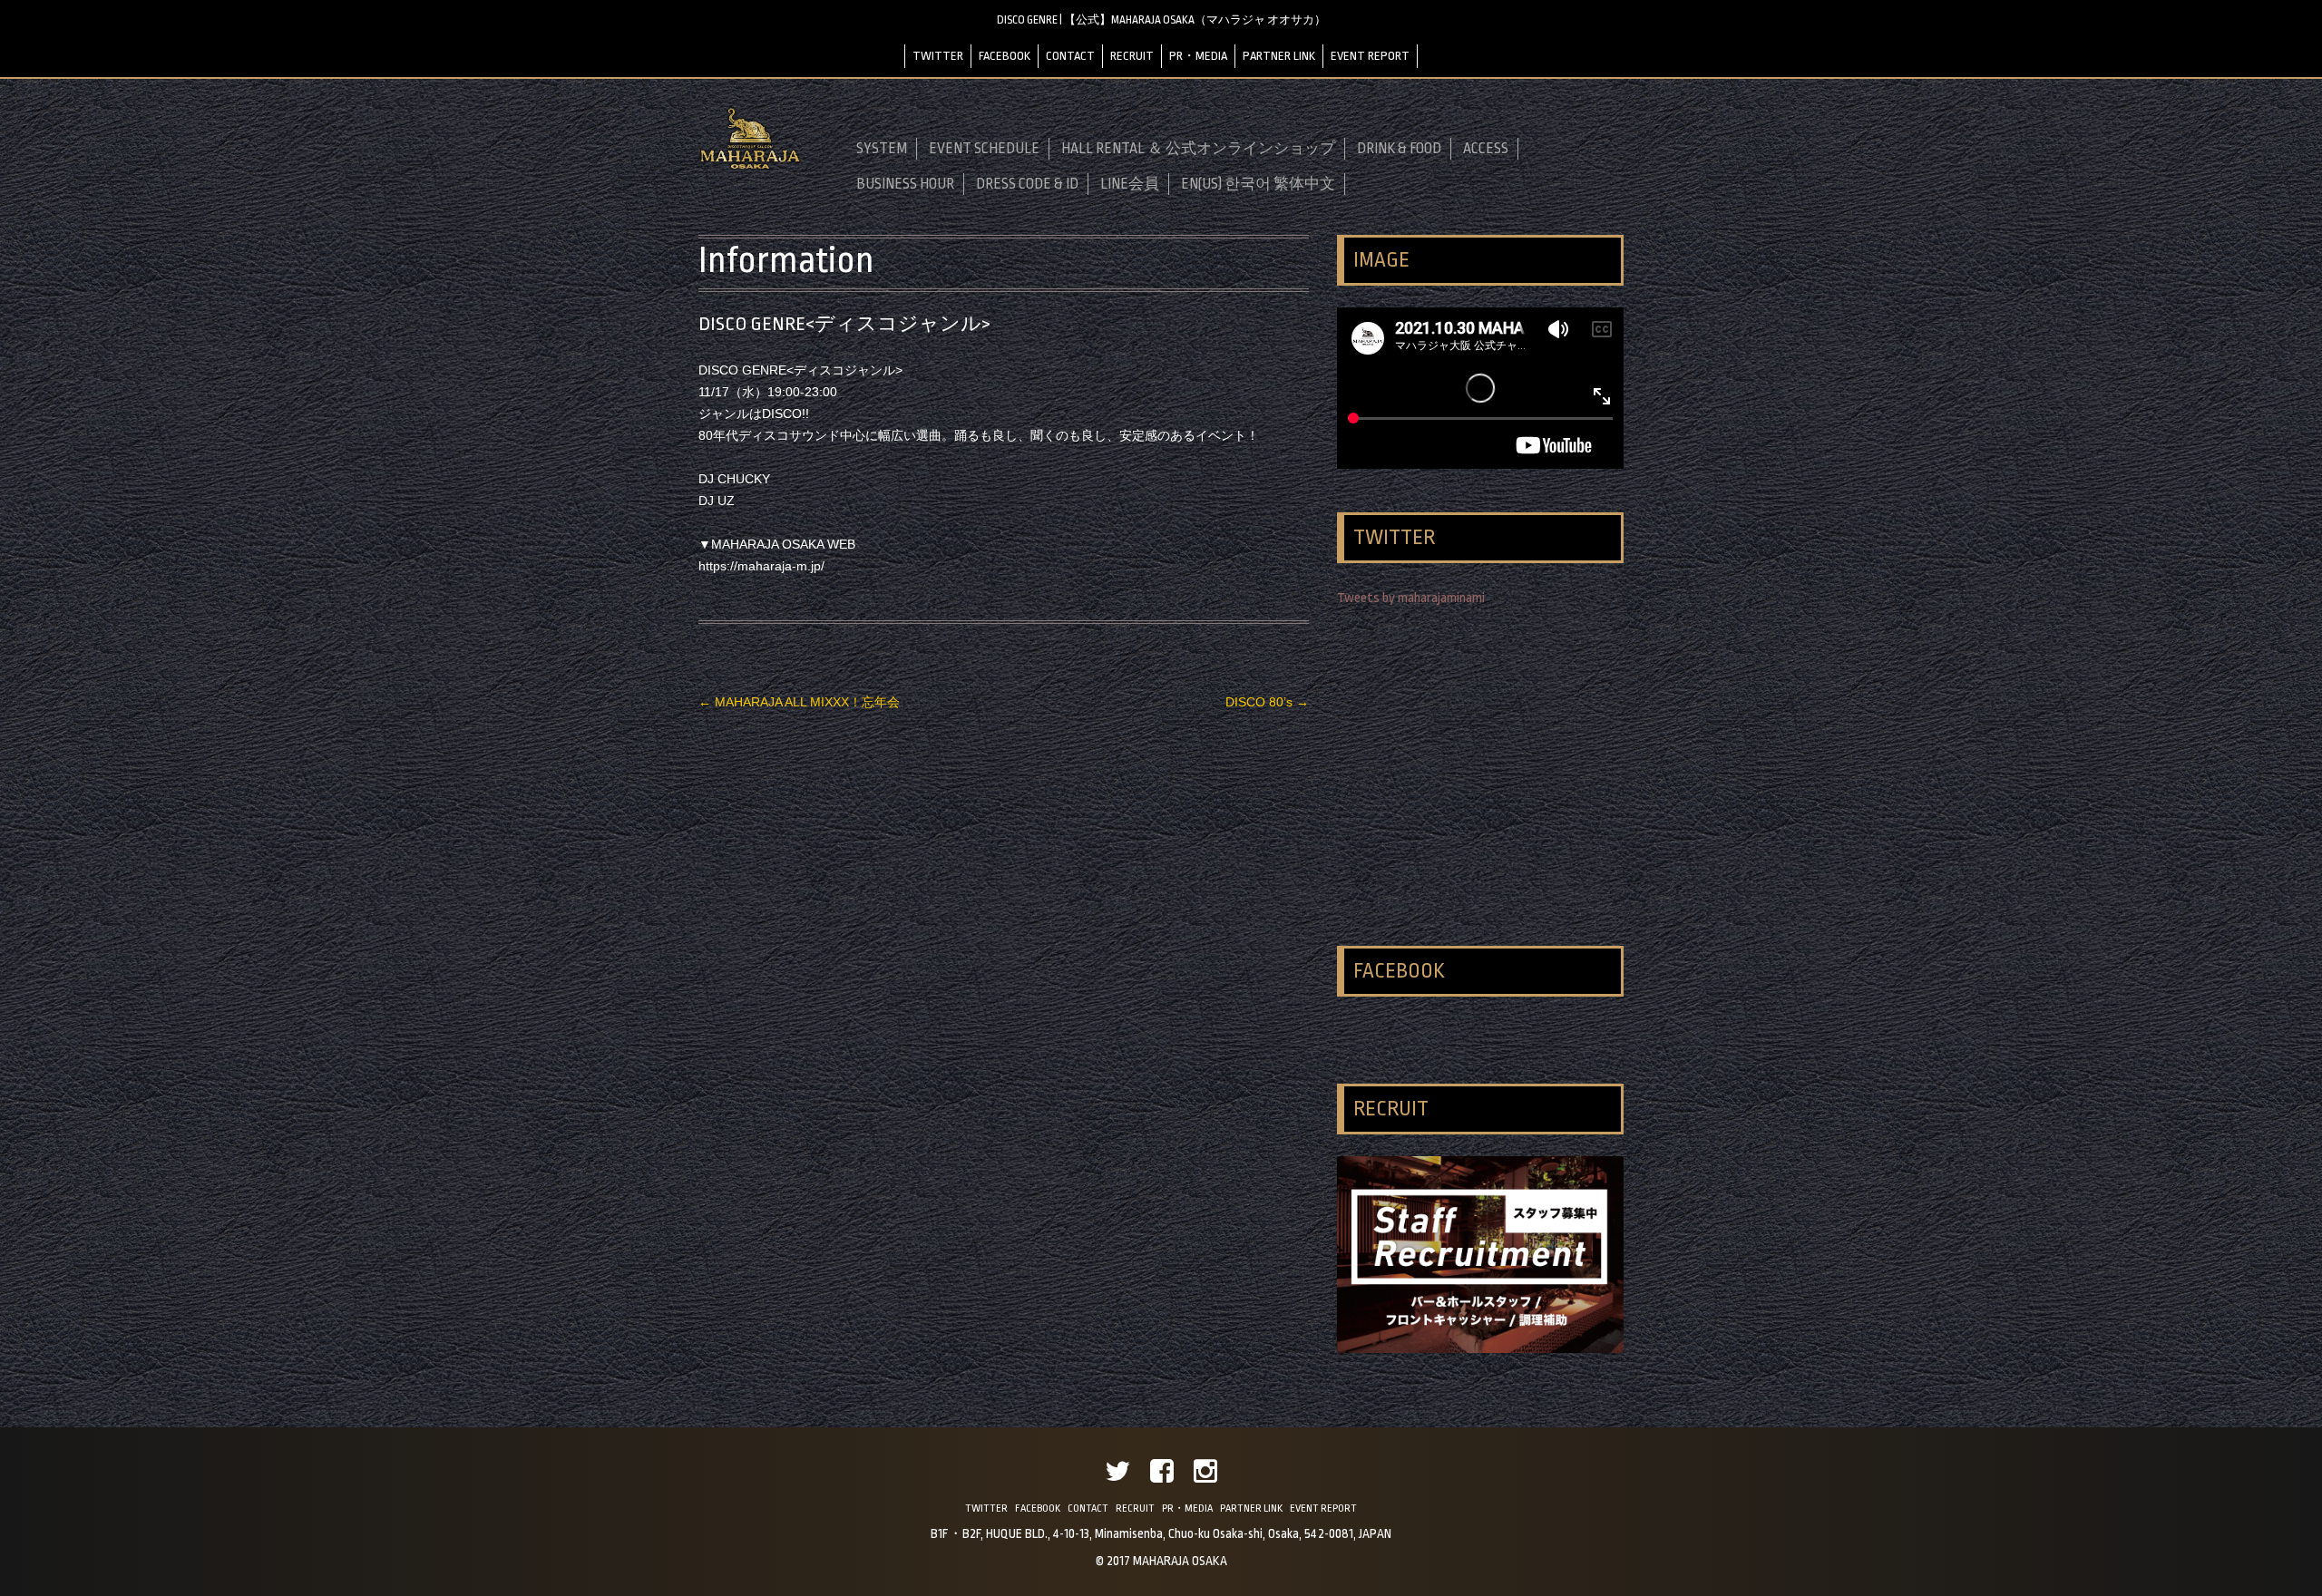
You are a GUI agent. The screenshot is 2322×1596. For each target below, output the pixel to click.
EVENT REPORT (1370, 56)
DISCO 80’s (1267, 702)
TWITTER (938, 56)
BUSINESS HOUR (905, 184)
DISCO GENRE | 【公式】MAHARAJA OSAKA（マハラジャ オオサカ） (1161, 20)
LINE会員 (1130, 184)
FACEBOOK (1005, 56)
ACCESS (1486, 149)
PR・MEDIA (1198, 56)
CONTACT (1070, 56)
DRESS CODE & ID (1027, 184)
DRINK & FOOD (1399, 149)
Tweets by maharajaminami (1411, 598)
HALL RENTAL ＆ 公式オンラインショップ (1198, 149)
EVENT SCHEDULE (984, 149)
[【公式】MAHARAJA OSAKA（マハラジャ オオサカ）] (750, 166)
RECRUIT (1132, 56)
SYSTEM (882, 149)
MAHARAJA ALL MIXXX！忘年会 (799, 702)
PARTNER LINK (1279, 56)
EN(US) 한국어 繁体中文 (1258, 184)
